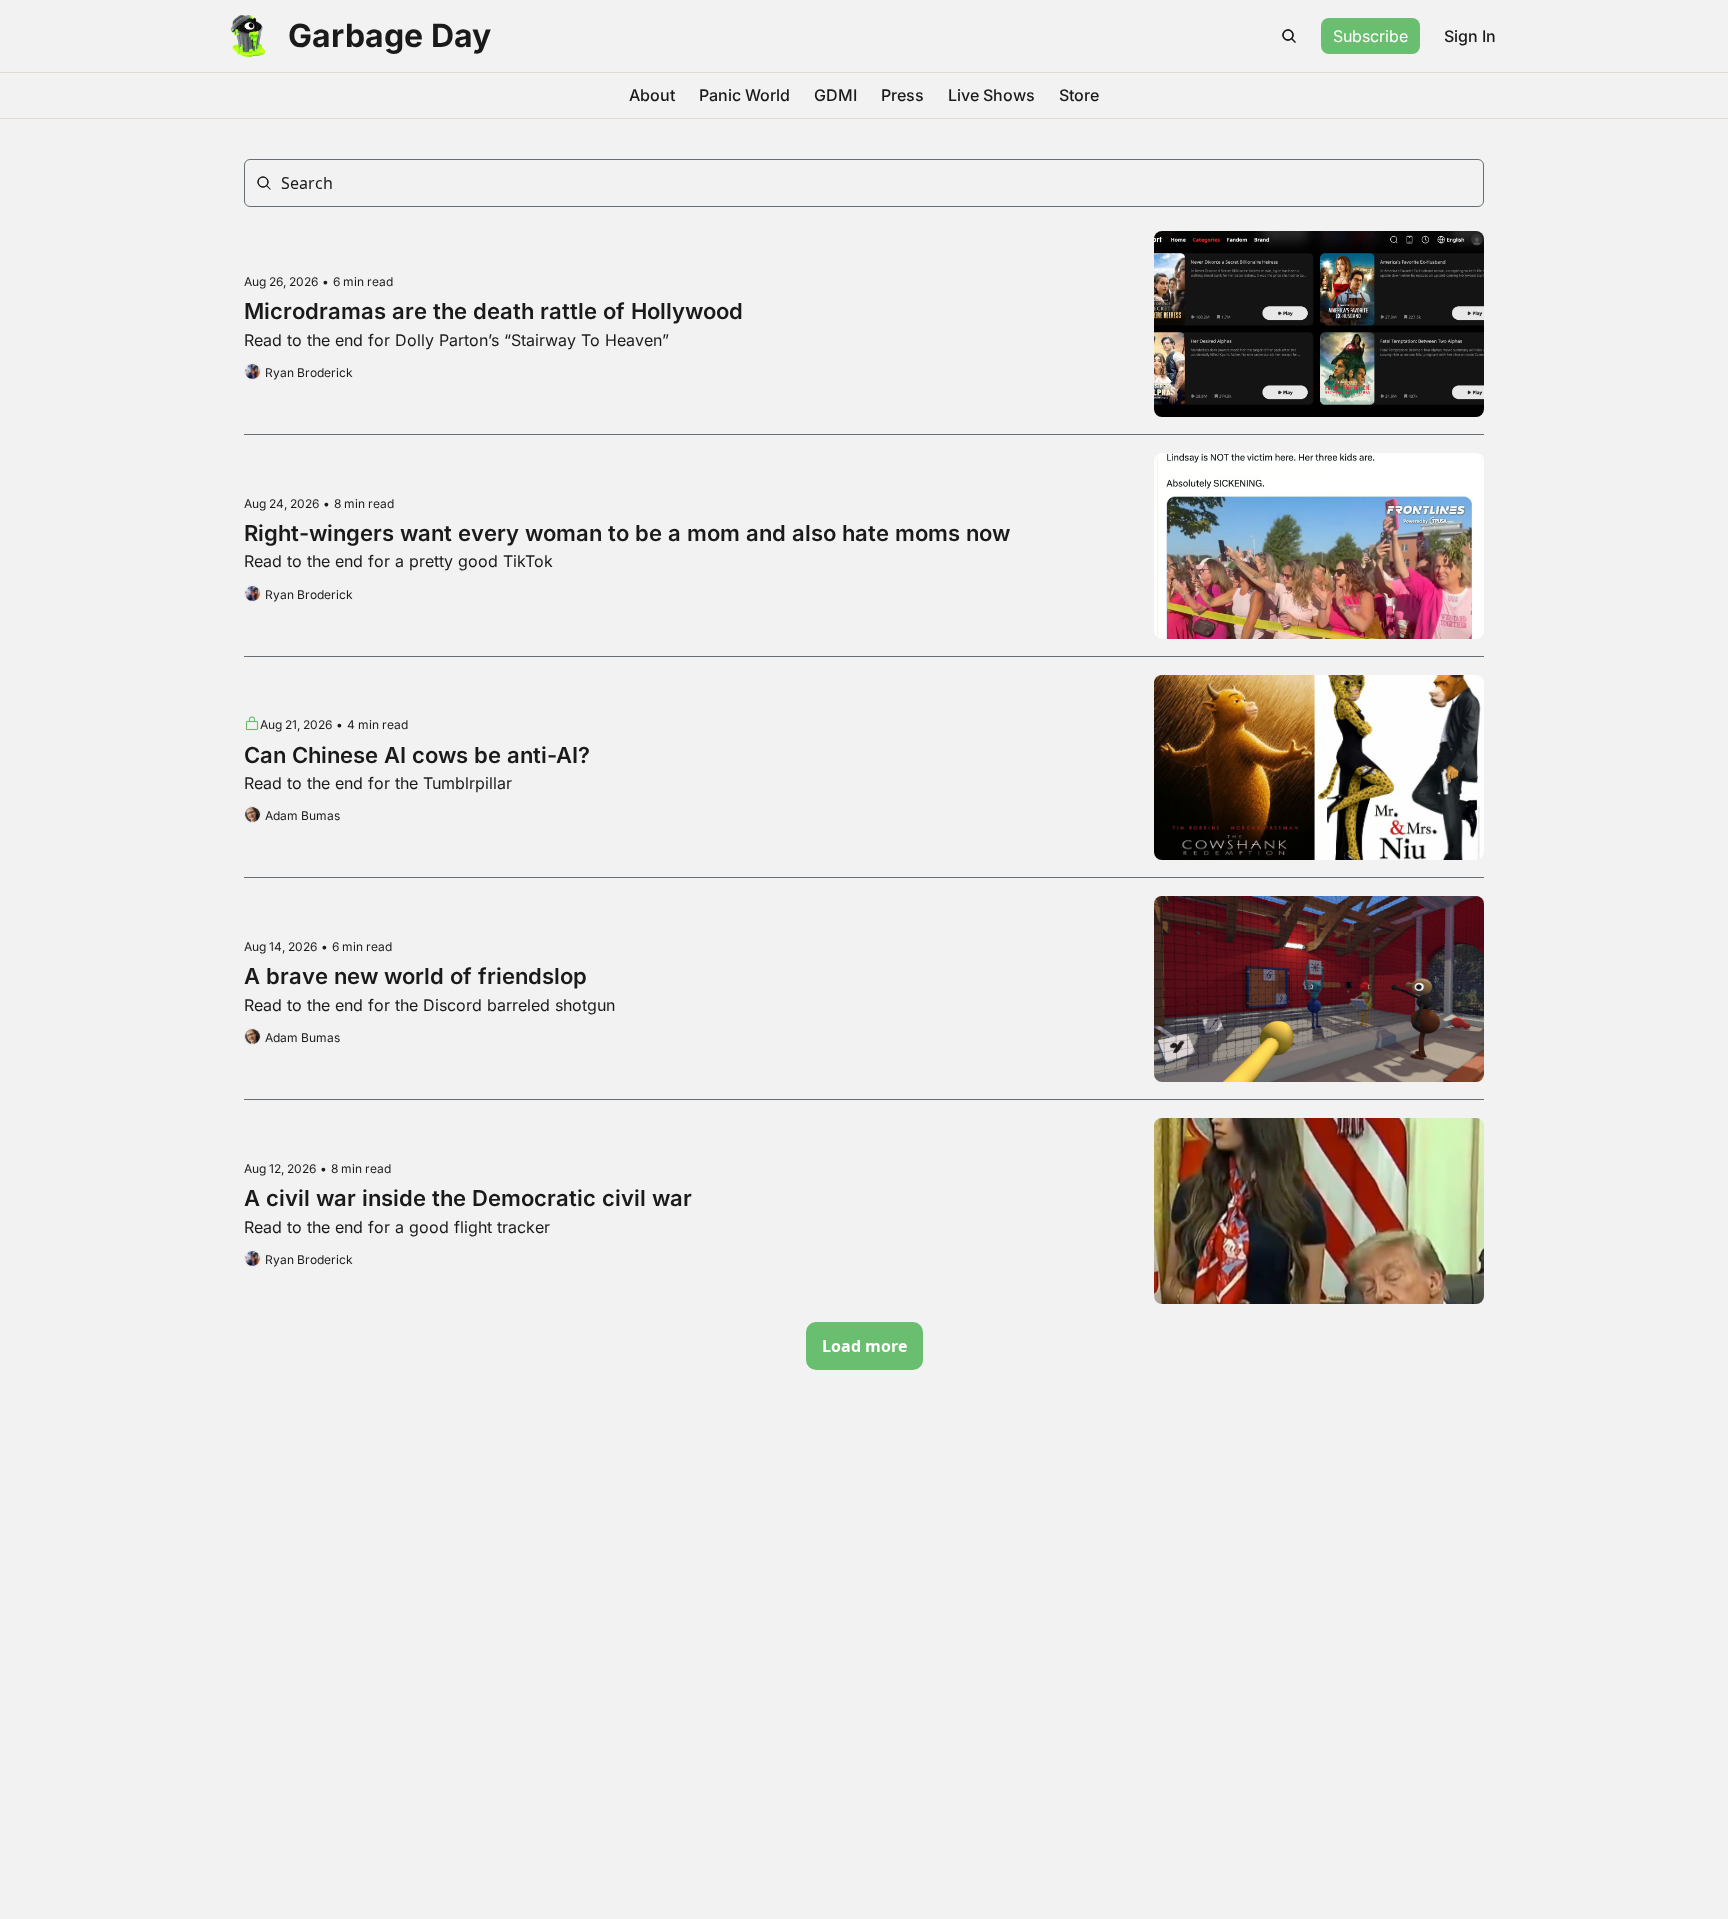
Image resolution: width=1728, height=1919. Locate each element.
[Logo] (248, 36)
